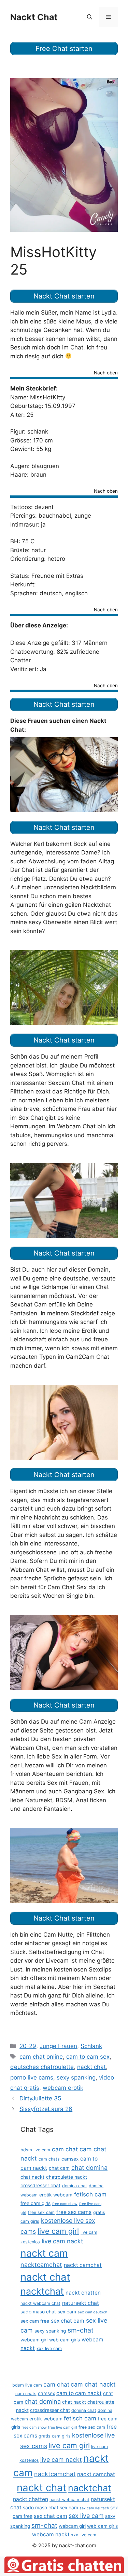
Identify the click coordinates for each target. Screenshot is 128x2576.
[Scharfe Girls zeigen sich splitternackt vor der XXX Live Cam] (64, 1458)
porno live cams (32, 2077)
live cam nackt (62, 2241)
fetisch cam (90, 2194)
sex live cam (86, 2516)
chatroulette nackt (67, 2177)
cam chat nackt (93, 2384)
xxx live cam (49, 2348)
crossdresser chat (40, 2186)
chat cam (59, 2168)
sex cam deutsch (93, 2312)
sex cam (67, 2312)
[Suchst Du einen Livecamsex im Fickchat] (64, 1688)
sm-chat (81, 2330)
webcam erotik (63, 2088)
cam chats (49, 2159)
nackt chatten (83, 2293)
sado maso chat (38, 2312)
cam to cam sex (88, 2057)
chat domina (89, 2168)
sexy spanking (76, 2077)
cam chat (65, 2149)
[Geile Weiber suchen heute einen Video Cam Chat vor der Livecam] (64, 1901)
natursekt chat (81, 2303)
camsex (70, 2159)
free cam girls (35, 2203)
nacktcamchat (41, 2265)
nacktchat (42, 2291)
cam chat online (41, 2057)
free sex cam (41, 2212)
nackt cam (44, 2253)
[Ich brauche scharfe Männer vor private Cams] (64, 810)
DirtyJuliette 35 (40, 2098)
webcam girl (34, 2340)
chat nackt (32, 2177)
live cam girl (58, 2231)
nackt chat (91, 2067)
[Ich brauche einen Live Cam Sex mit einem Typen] (64, 1023)
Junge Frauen (58, 2046)
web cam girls (65, 2340)
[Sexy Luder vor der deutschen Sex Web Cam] (64, 1236)
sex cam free (35, 2321)
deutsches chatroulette (42, 2067)
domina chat (75, 2186)
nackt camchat (83, 2265)
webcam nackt (51, 2534)
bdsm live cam (35, 2150)
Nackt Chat (34, 17)
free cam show (65, 2204)
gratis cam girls (55, 2436)
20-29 (28, 2046)
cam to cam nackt (79, 2393)
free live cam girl (63, 2427)
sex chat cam (68, 2321)
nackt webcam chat (40, 2303)
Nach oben (106, 373)
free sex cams (74, 2212)
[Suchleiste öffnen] (90, 17)
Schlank (91, 2046)
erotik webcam (56, 2195)
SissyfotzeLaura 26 (46, 2109)
